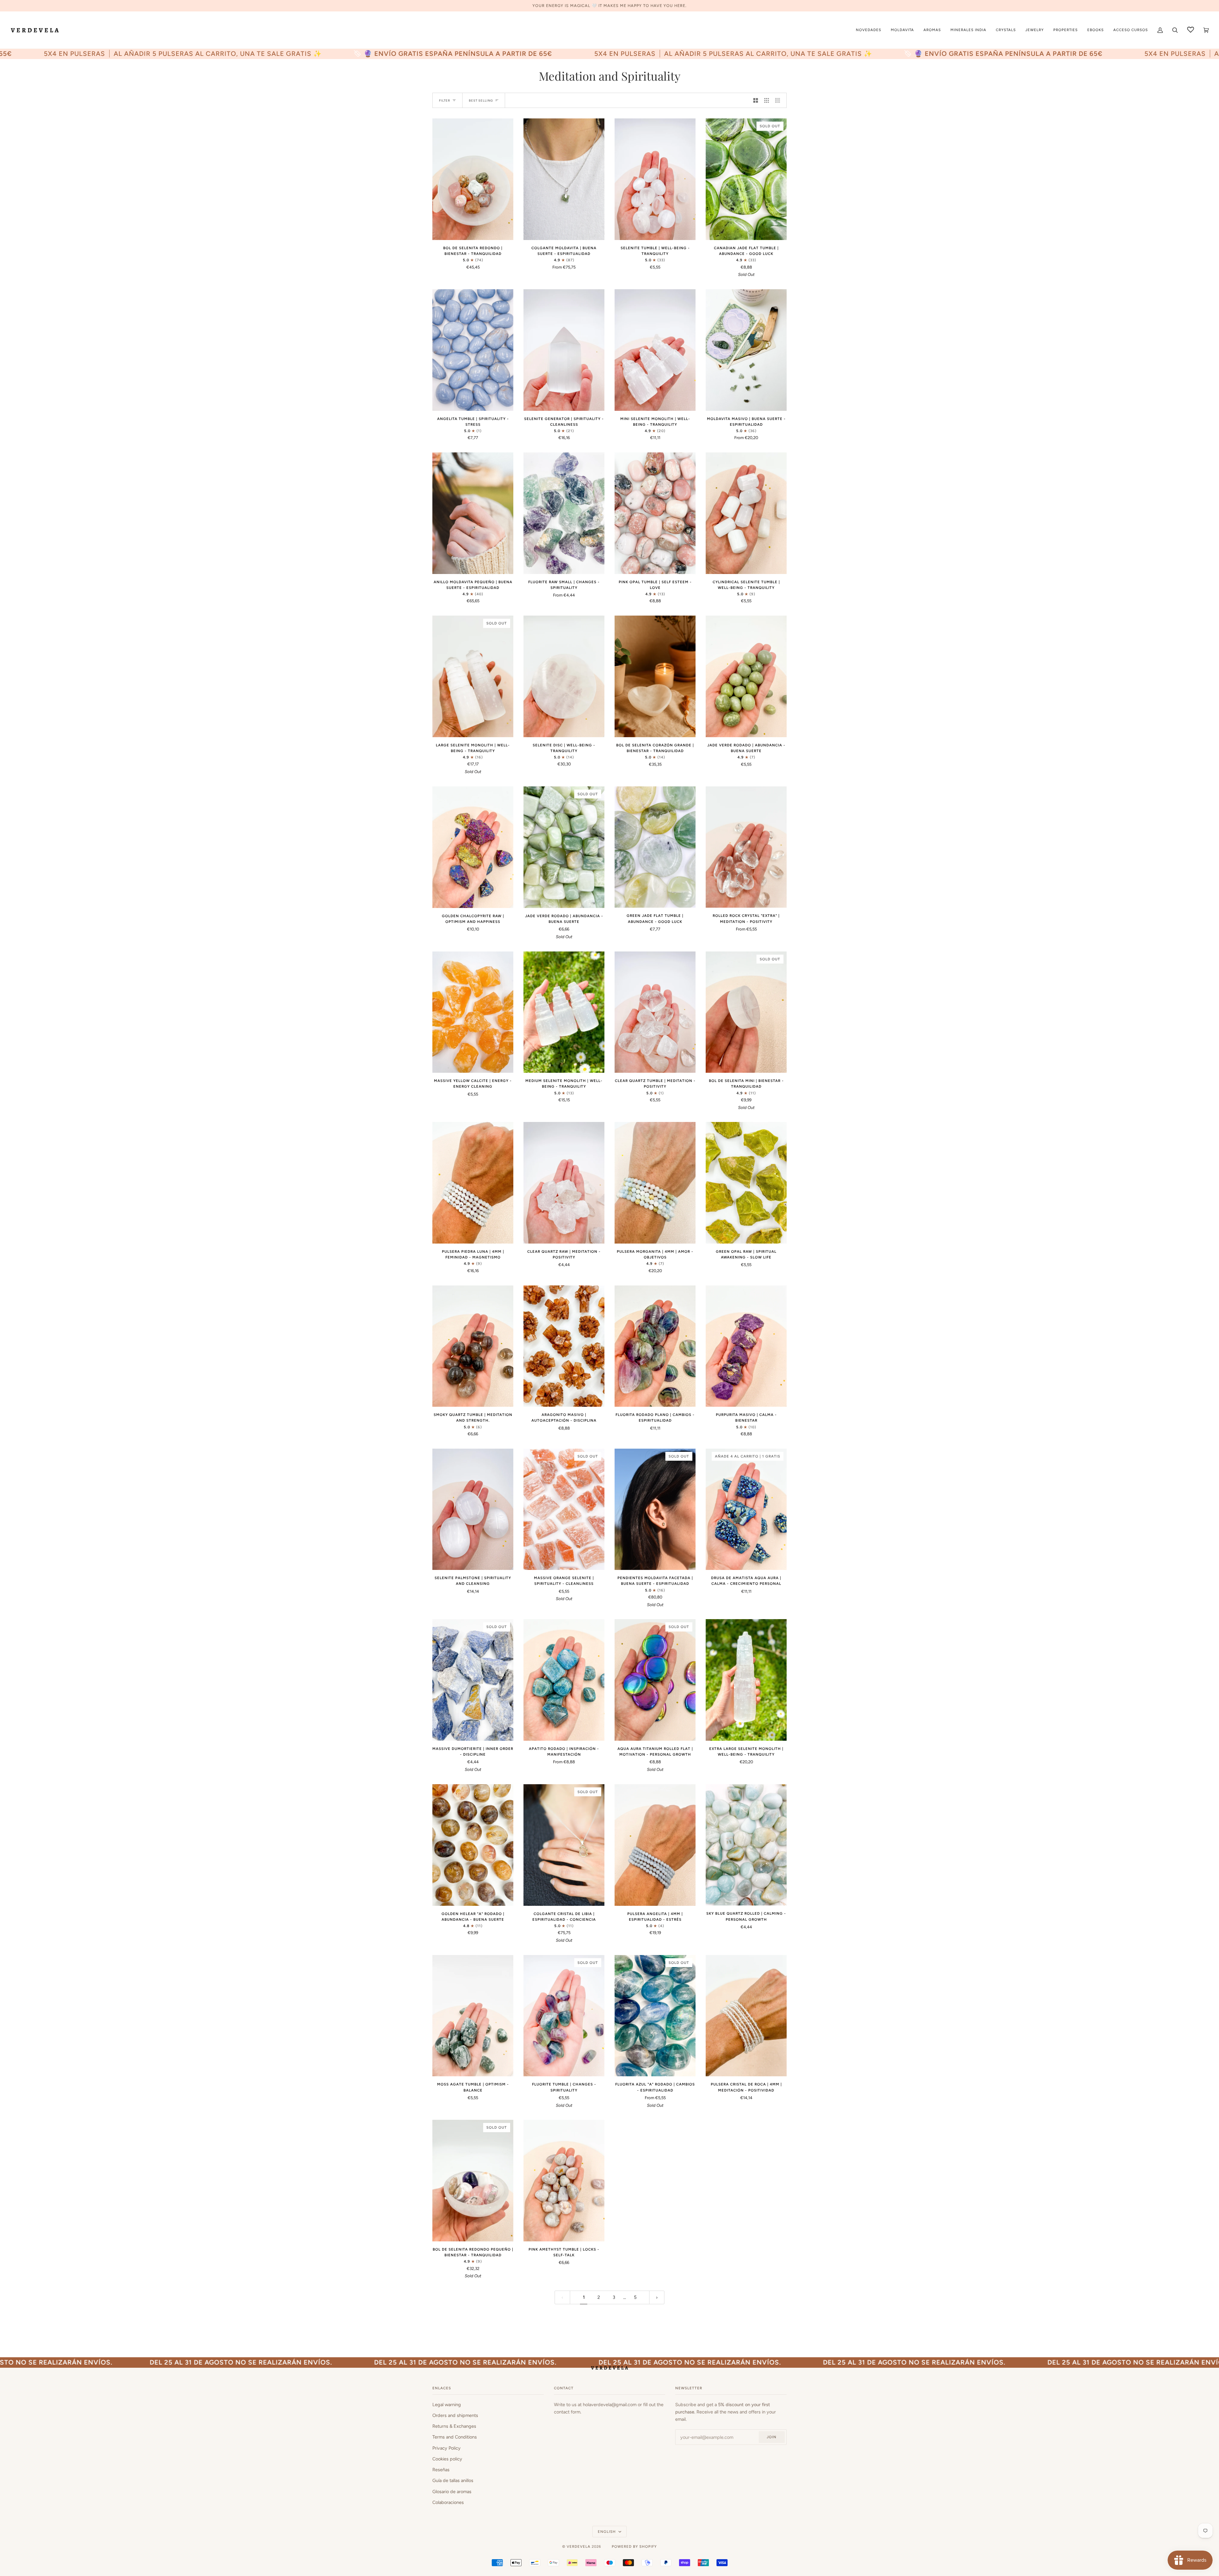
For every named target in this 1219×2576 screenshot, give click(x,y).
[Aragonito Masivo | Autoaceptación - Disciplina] (564, 1346)
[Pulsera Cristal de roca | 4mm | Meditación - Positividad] (746, 2016)
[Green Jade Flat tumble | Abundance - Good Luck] (655, 847)
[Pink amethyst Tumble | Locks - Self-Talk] (564, 2180)
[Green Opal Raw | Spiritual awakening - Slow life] (746, 1183)
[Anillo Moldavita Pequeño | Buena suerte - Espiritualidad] (473, 513)
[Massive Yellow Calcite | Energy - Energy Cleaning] (473, 1012)
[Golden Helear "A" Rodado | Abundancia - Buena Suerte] (473, 1845)
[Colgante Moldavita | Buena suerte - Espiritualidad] (564, 179)
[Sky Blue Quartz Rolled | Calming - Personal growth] (746, 1845)
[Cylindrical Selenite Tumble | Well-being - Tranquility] (746, 513)
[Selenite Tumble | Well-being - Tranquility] (655, 179)
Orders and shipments (455, 2415)
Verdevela (579, 2546)
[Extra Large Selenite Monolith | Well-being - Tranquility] (746, 1680)
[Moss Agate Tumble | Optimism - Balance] (473, 2016)
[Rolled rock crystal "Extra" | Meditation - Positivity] (746, 847)
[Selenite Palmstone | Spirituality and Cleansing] (473, 1509)
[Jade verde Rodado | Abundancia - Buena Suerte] (746, 676)
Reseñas (441, 2470)
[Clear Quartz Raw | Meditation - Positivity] (564, 1183)
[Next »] (657, 2297)
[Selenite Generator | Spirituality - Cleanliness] (564, 350)
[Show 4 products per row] (779, 100)
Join (772, 2437)
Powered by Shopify (634, 2546)
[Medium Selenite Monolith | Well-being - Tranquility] (564, 1012)
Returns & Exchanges (454, 2426)
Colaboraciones (448, 2502)
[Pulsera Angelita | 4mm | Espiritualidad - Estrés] (655, 1845)
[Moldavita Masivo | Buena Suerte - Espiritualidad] (746, 350)
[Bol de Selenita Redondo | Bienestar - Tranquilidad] (473, 179)
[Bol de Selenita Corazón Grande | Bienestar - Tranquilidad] (655, 676)
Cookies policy (447, 2459)
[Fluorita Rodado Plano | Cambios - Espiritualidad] (655, 1346)
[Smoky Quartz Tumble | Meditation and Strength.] (473, 1346)
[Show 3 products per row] (767, 100)
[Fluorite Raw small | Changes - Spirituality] (564, 513)
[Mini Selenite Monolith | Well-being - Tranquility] (655, 350)
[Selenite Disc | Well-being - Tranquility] (564, 676)
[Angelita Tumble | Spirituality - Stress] (473, 350)
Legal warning (447, 2405)
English (607, 2532)
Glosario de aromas (452, 2492)
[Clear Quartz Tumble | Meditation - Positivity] (655, 1012)
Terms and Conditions (455, 2437)
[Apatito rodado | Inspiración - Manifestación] (564, 1680)
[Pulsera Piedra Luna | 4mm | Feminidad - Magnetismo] (473, 1183)
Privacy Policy (446, 2448)
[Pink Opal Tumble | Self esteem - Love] (655, 513)
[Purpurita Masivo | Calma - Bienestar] (746, 1346)
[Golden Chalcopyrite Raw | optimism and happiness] (473, 847)
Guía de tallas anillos (453, 2480)
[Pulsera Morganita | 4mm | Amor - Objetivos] (655, 1183)
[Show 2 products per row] (756, 100)
